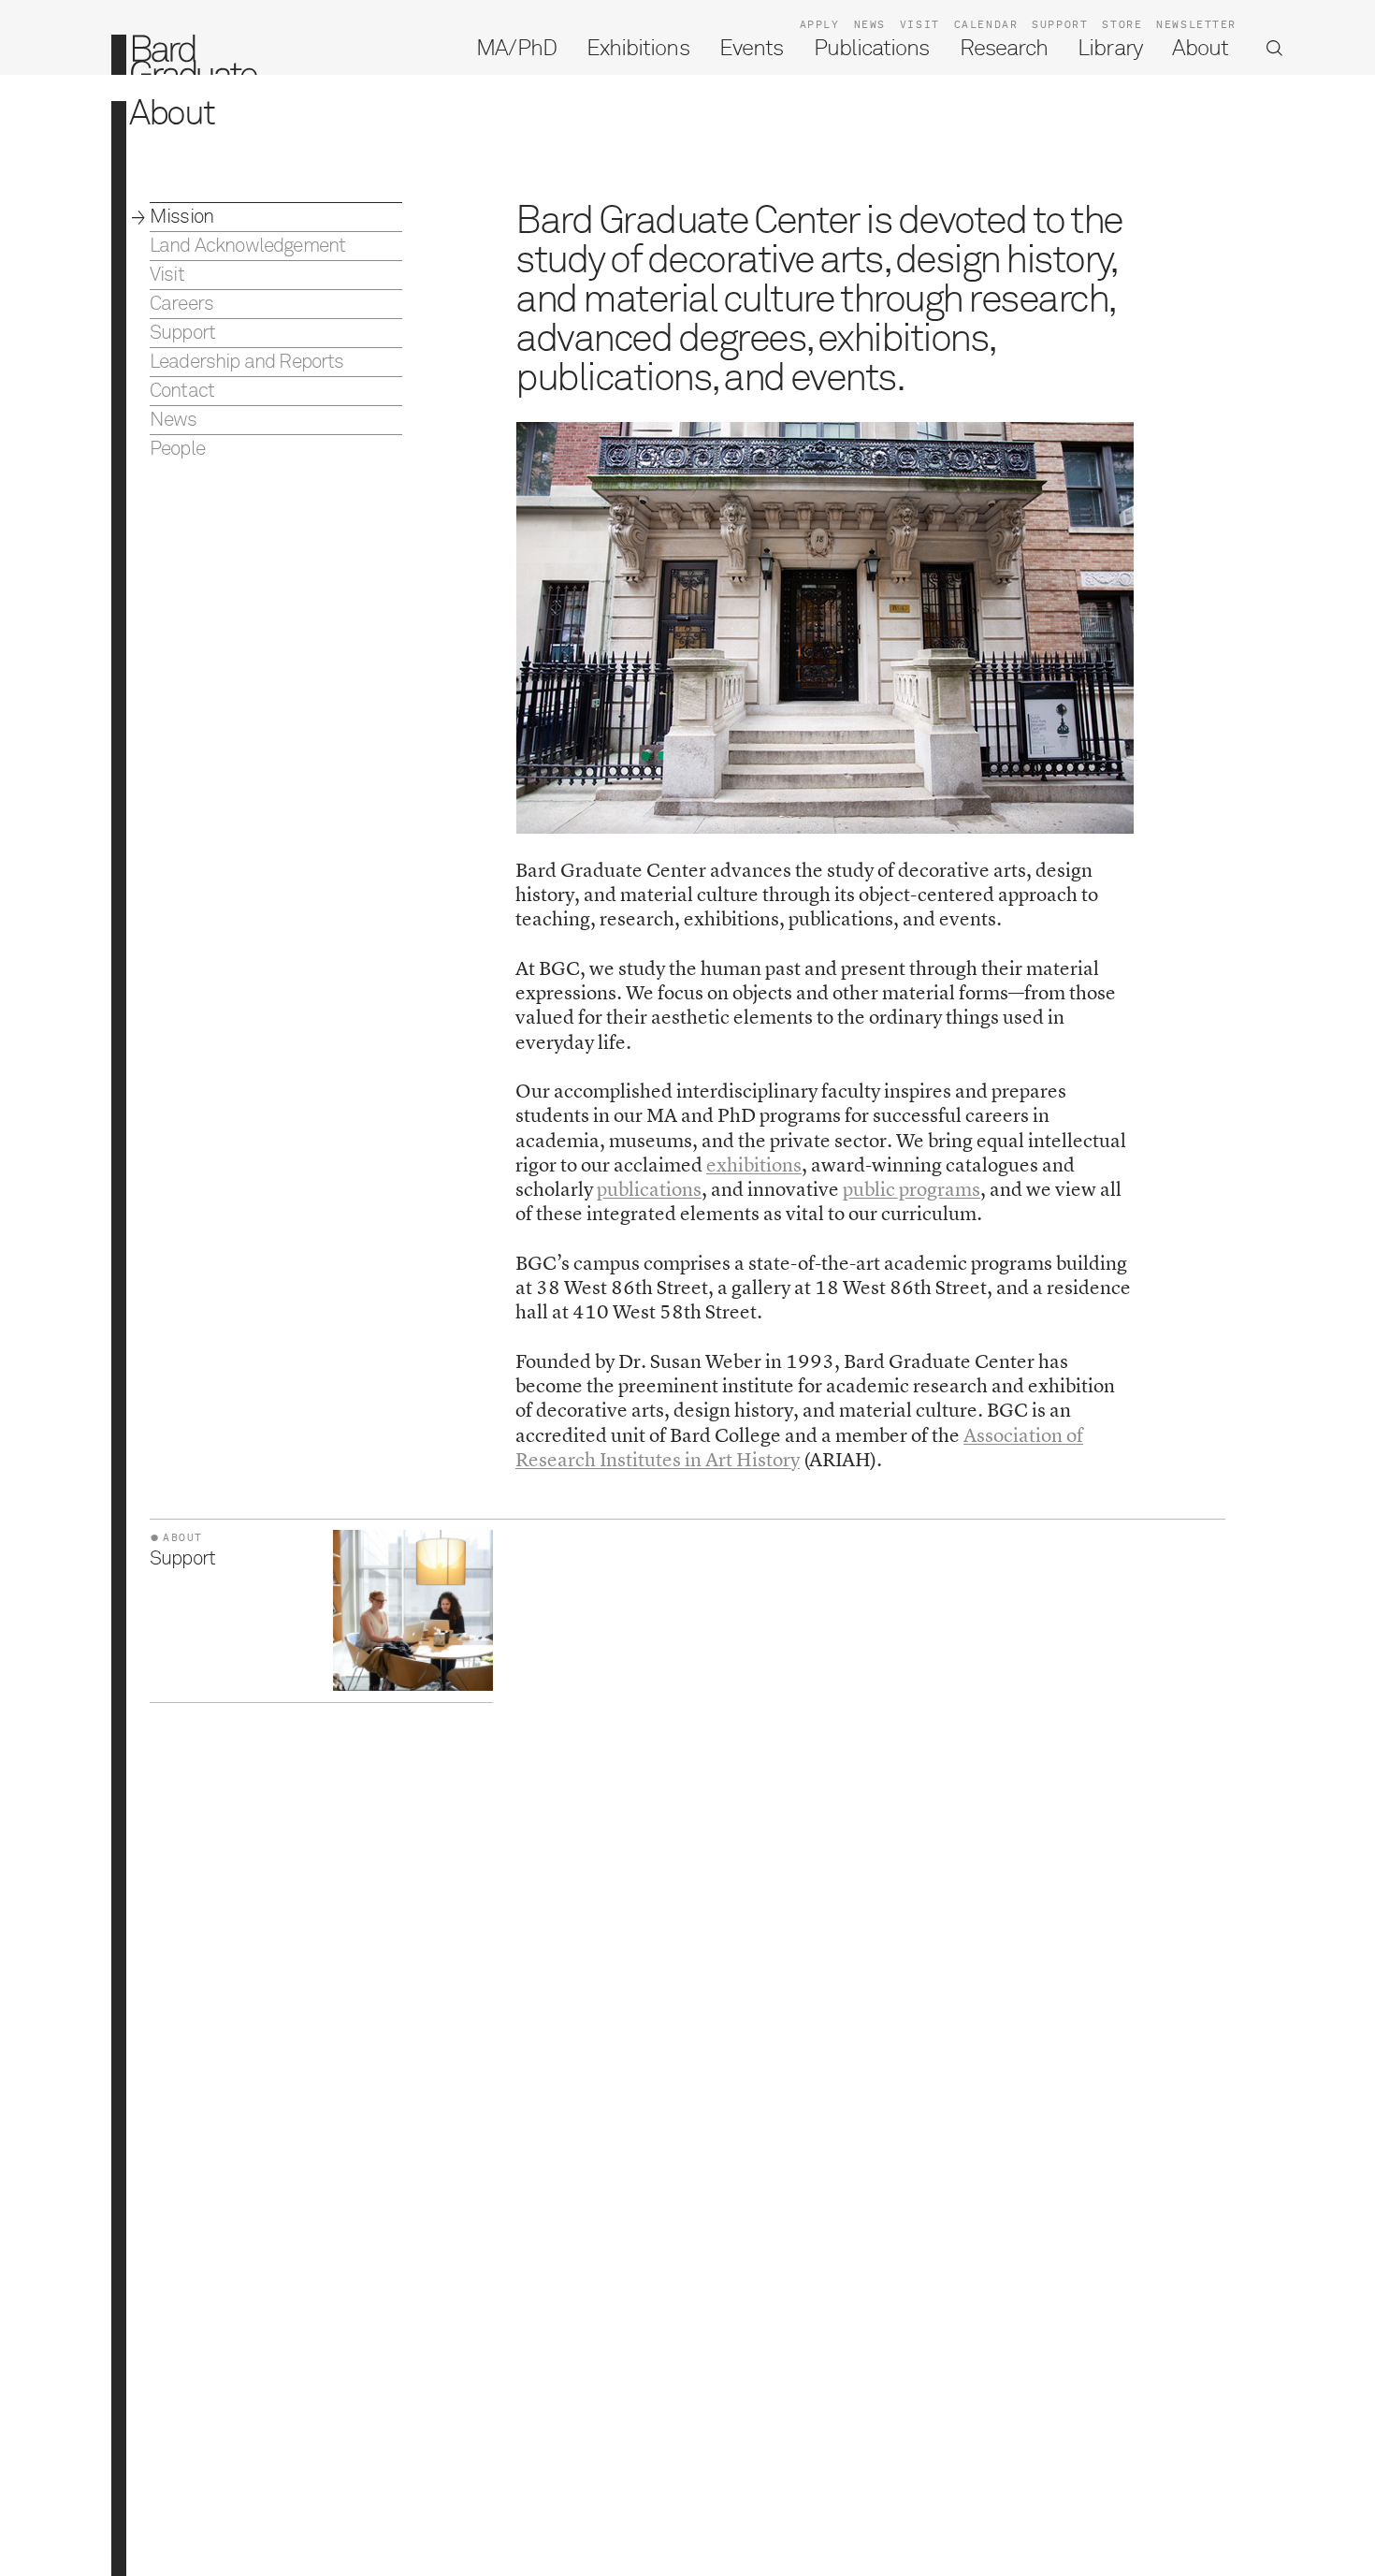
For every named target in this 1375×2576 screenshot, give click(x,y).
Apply (820, 25)
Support (1060, 25)
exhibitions (754, 1164)
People (177, 450)
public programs (912, 1189)
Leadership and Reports (247, 363)
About (1200, 49)
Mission (181, 218)
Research (1004, 49)
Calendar (986, 25)
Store (1122, 25)
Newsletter (1196, 25)
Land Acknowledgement (247, 247)
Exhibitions (638, 49)
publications (649, 1189)
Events (751, 49)
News (870, 25)
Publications (872, 49)
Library (1109, 49)
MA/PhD (516, 49)
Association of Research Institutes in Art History (799, 1447)
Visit (920, 25)
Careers (181, 305)
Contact (182, 392)
